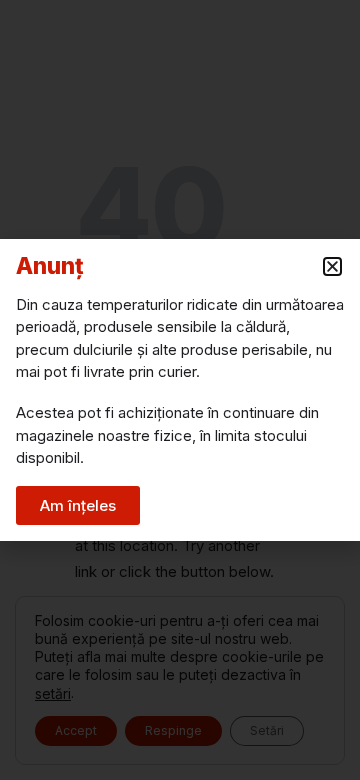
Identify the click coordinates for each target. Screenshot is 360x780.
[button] (332, 266)
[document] (180, 390)
